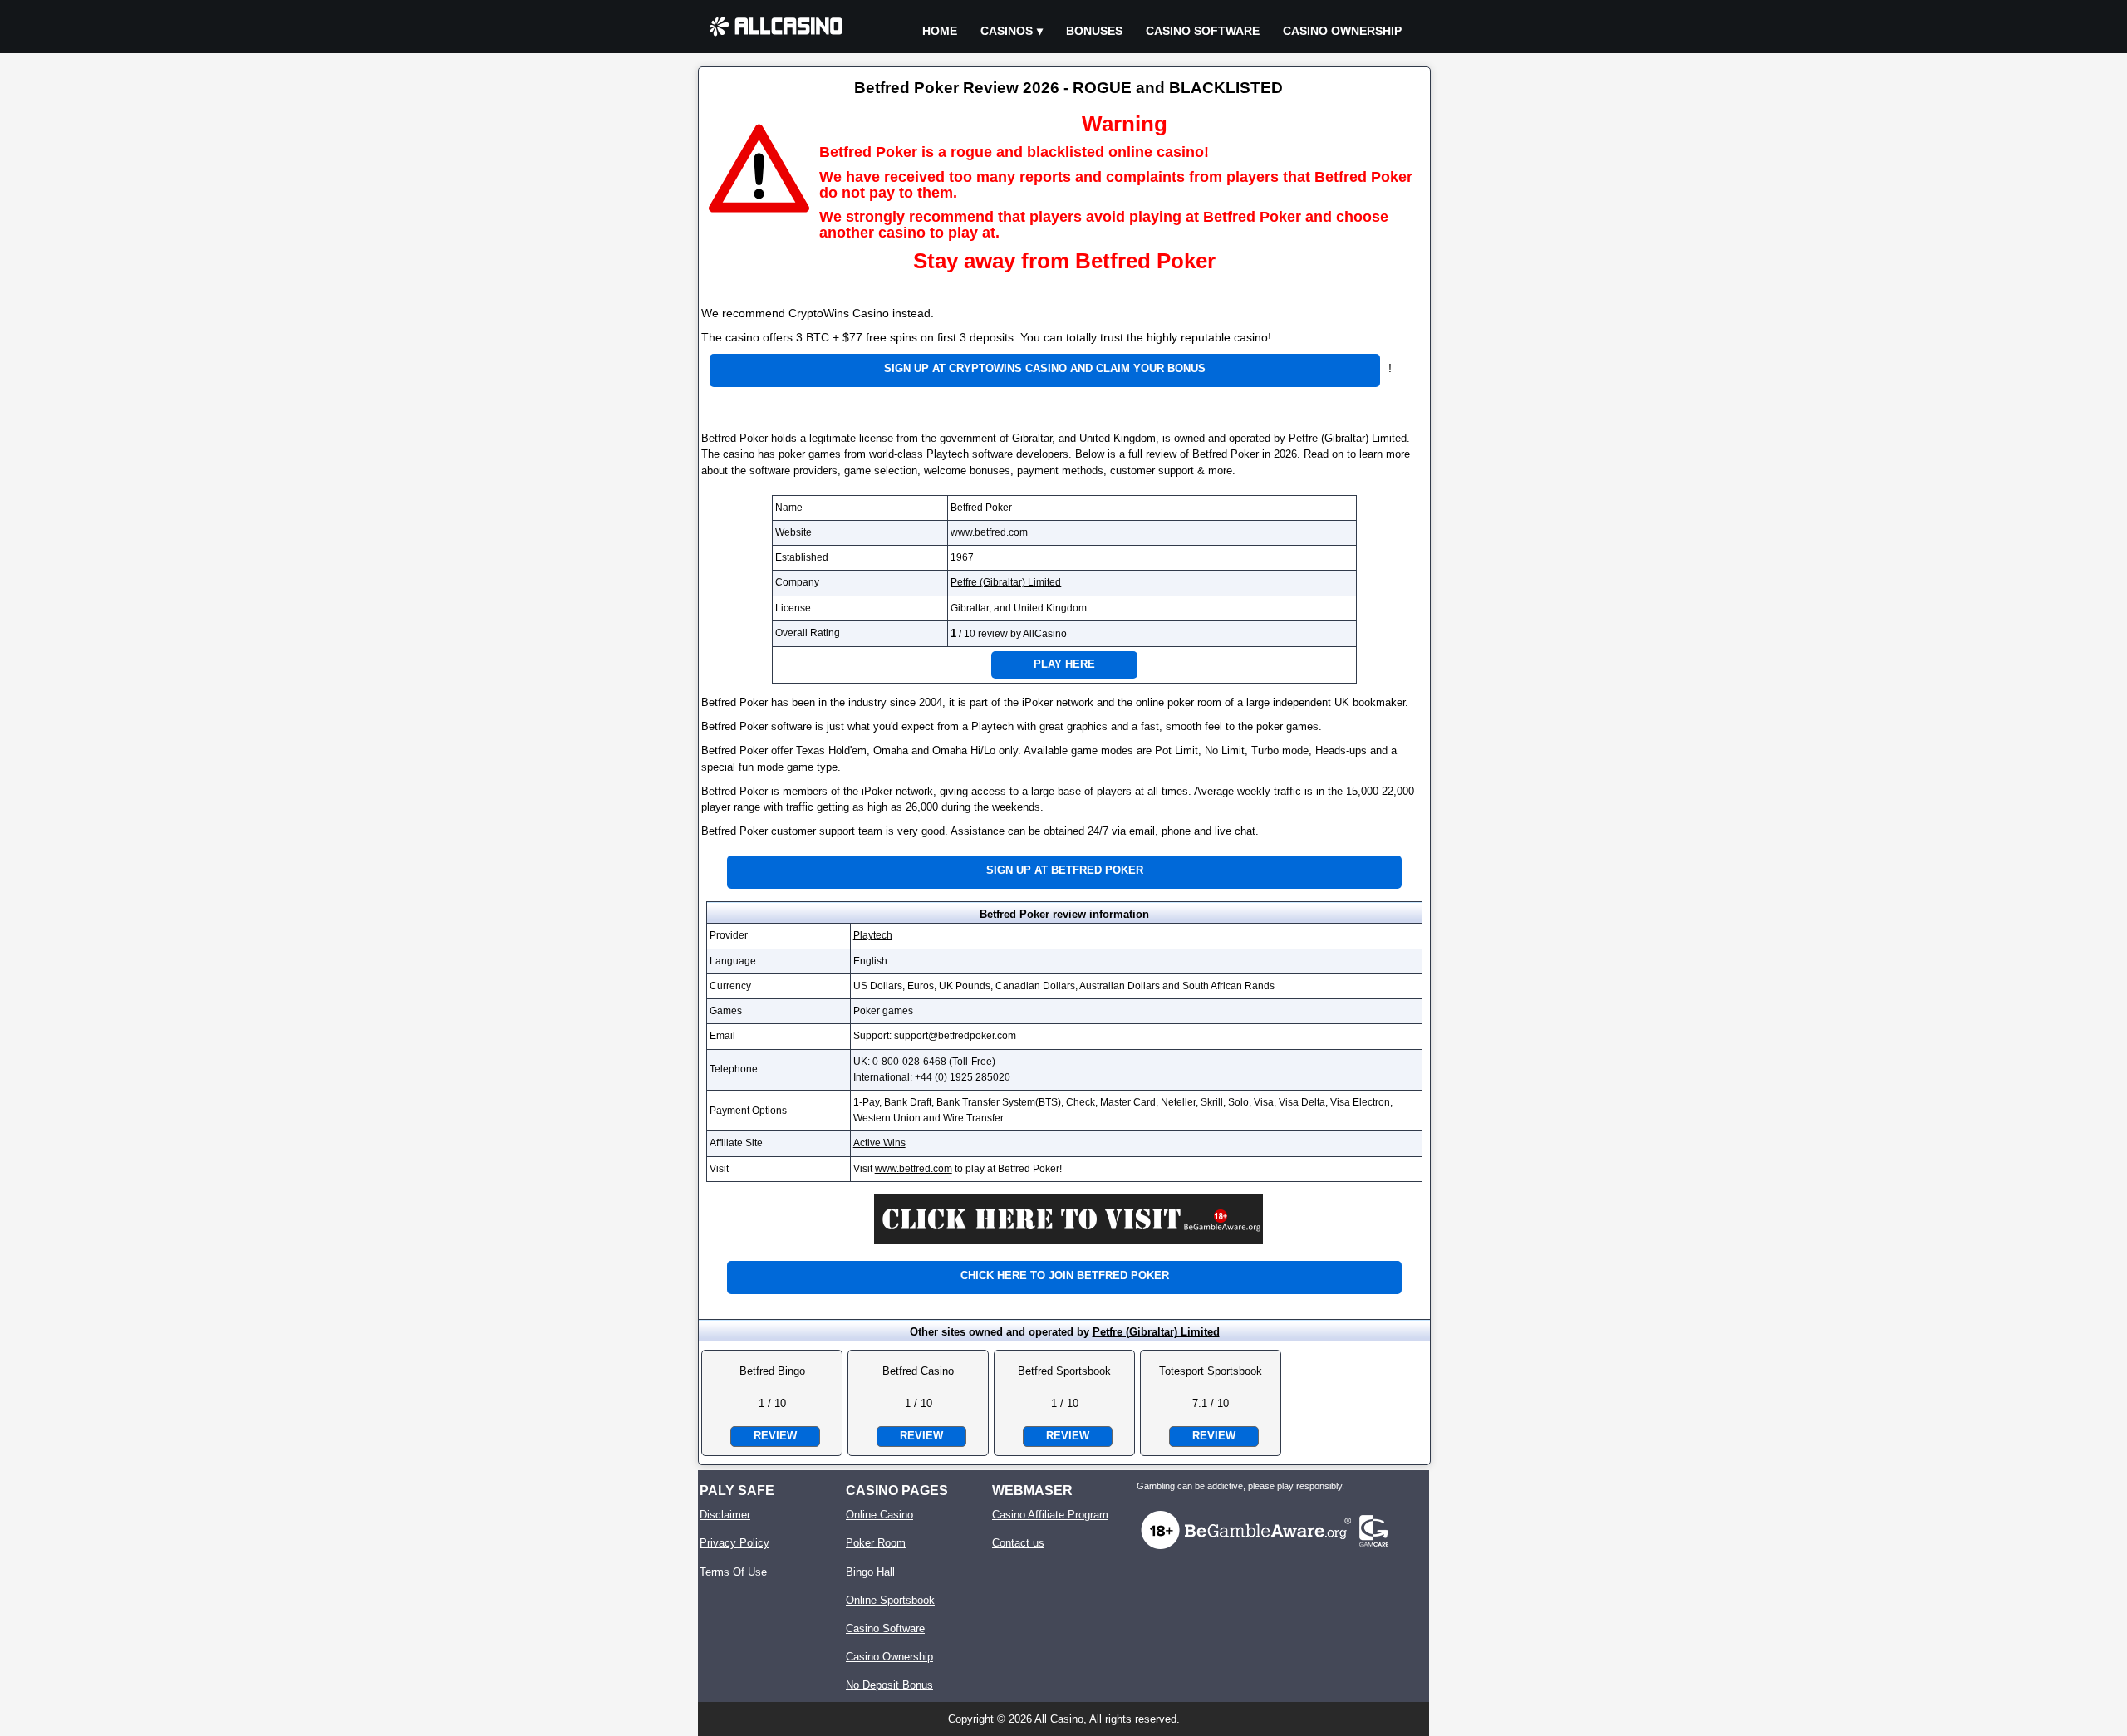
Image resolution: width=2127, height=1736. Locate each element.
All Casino (1059, 1719)
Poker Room (876, 1543)
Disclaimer (725, 1515)
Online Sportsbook (890, 1600)
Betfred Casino (918, 1371)
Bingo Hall (870, 1572)
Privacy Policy (734, 1543)
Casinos (1007, 31)
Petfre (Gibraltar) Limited (1006, 582)
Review (775, 1436)
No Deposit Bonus (889, 1685)
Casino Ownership (1342, 31)
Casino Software (1203, 31)
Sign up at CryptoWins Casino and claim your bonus (1045, 368)
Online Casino (879, 1515)
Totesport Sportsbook (1211, 1371)
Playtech (873, 935)
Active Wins (879, 1143)
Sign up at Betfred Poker (1065, 870)
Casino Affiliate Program (1050, 1515)
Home (940, 31)
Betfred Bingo (772, 1371)
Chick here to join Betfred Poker (1065, 1275)
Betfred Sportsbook (1064, 1371)
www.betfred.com (989, 532)
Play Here (1064, 664)
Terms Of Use (733, 1572)
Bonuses (1094, 31)
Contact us (1018, 1543)
